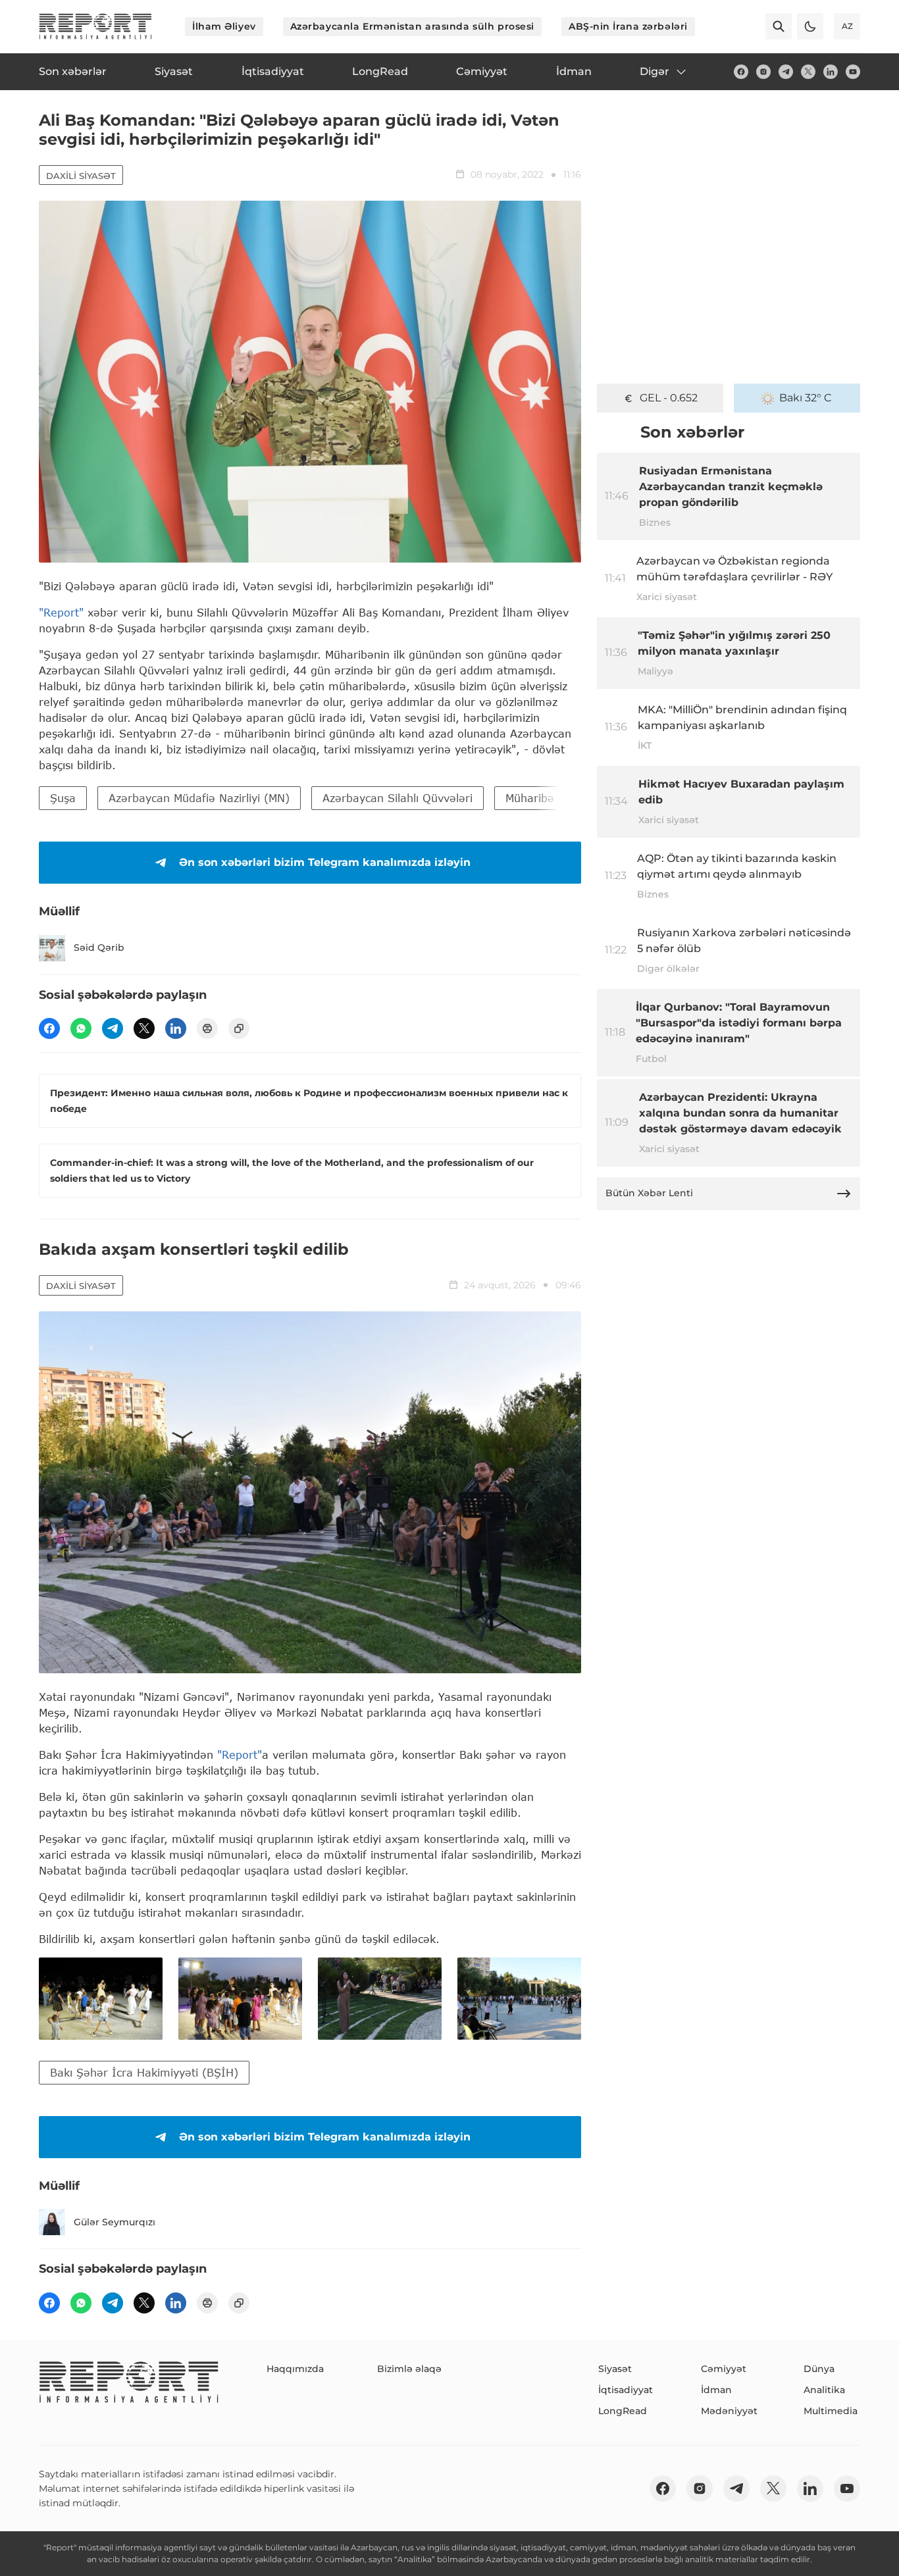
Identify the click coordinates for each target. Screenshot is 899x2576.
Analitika (824, 2390)
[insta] (763, 72)
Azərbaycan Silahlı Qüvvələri (398, 798)
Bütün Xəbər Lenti (649, 1193)
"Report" (61, 612)
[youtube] (853, 72)
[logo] (95, 26)
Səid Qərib (99, 947)
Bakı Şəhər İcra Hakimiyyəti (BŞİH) (144, 2072)
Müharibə (530, 798)
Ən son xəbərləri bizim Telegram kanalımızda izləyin (325, 862)
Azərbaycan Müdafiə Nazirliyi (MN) (199, 798)
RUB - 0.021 (669, 398)
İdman (716, 2390)
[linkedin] (831, 72)
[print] (207, 1028)
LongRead (623, 2411)
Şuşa (63, 798)
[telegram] (786, 72)
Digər (655, 71)
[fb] (741, 72)
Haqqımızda (295, 2369)
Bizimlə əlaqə (409, 2369)
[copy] (239, 1028)
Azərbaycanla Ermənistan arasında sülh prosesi (412, 26)
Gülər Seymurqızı (115, 2222)
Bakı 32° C (806, 398)
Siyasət (615, 2369)
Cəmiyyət (724, 2369)
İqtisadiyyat (626, 2390)
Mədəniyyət (729, 2411)
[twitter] (808, 72)
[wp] (81, 1028)
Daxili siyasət (81, 176)
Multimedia (831, 2411)
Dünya (819, 2369)
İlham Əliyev (224, 26)
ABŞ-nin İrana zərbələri (628, 26)
